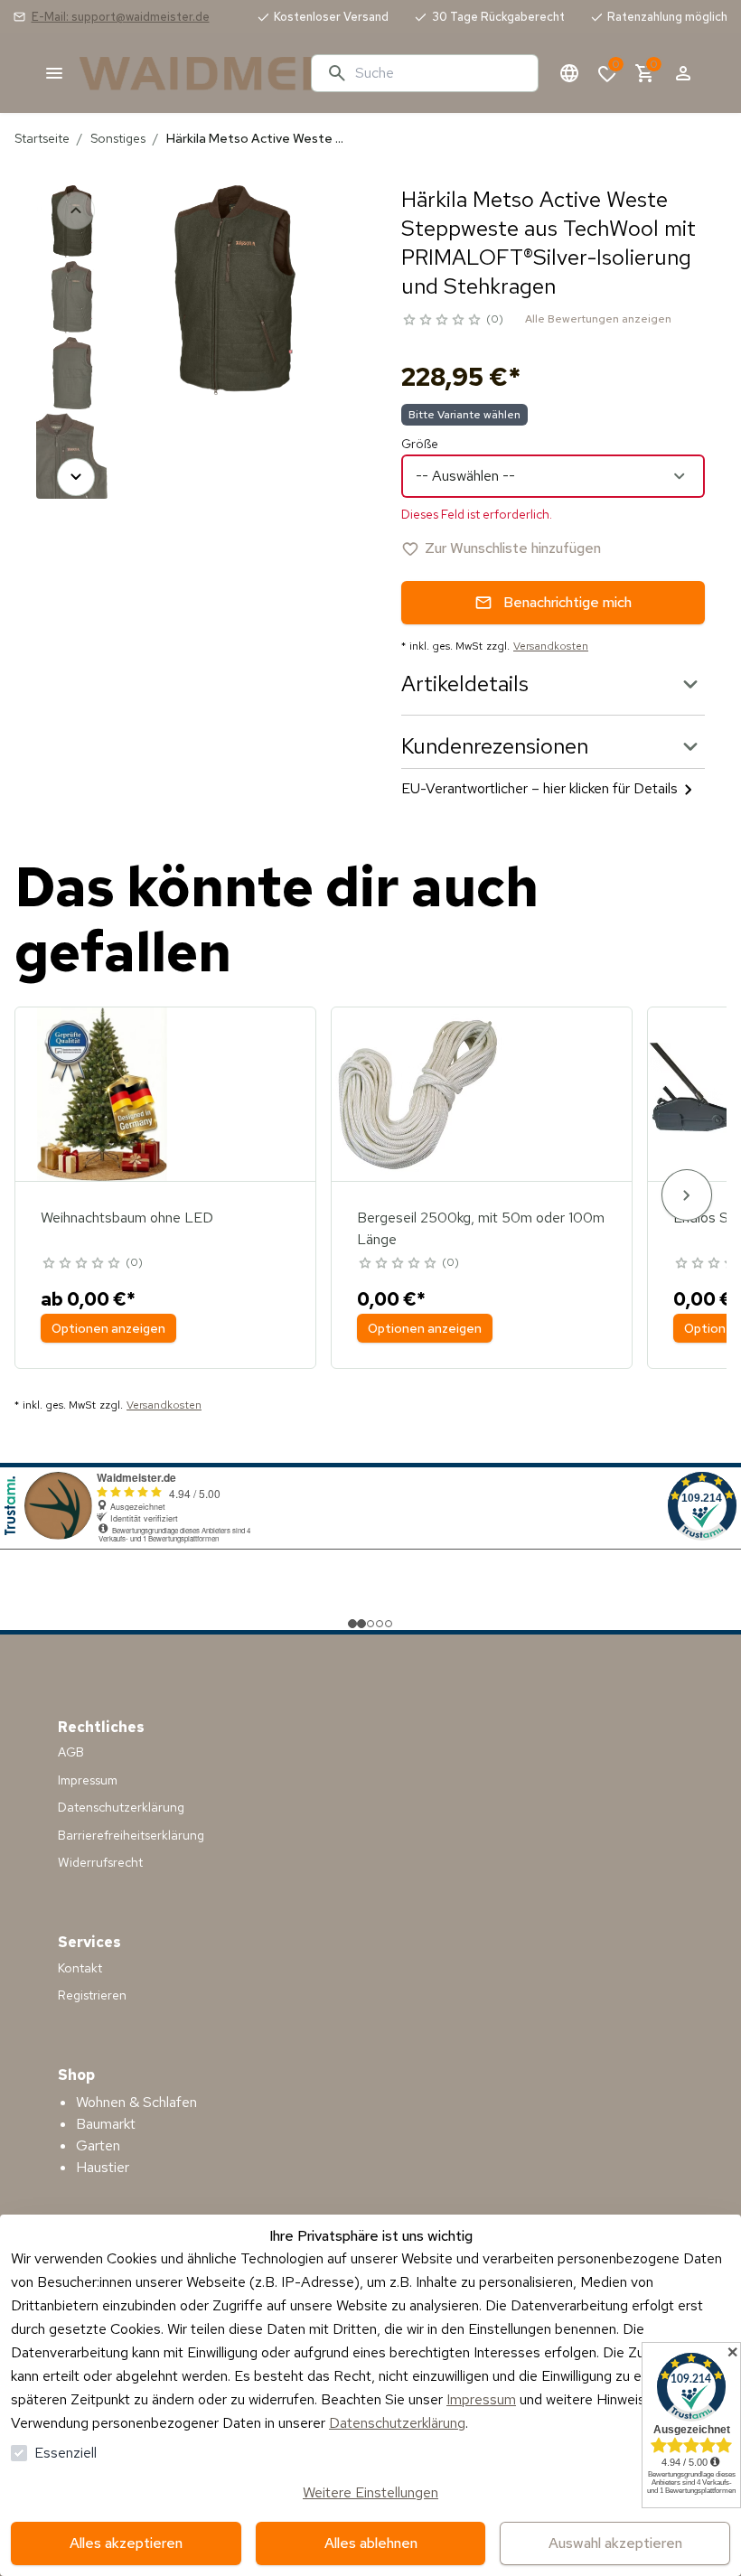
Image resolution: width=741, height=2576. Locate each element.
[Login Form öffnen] (683, 73)
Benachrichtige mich (567, 602)
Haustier (103, 2167)
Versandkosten (551, 646)
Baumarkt (106, 2124)
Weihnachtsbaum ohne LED (127, 1218)
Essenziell (66, 2453)
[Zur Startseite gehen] (188, 73)
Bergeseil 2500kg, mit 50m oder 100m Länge (481, 1228)
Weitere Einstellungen (370, 2492)
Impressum (481, 2399)
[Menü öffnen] (54, 73)
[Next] (76, 477)
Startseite (42, 138)
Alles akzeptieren (126, 2543)
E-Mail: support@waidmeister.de (121, 17)
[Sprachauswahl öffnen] (569, 73)
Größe (420, 444)
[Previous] (76, 211)
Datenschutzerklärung (397, 2423)
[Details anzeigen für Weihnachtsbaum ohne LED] (102, 1094)
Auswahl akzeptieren (615, 2543)
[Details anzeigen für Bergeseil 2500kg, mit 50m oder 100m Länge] (418, 1094)
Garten (98, 2145)
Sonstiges (118, 138)
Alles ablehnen (371, 2543)
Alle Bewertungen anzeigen (598, 319)
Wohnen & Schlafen (136, 2102)
